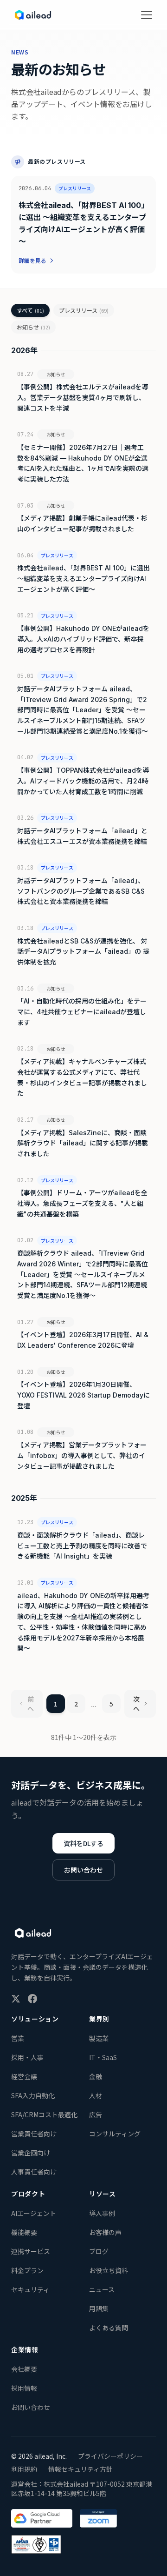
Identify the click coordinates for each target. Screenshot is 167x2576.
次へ (136, 1704)
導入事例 (102, 2213)
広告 (96, 2114)
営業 (18, 2038)
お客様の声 (105, 2232)
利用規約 (24, 2469)
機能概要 (24, 2232)
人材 (96, 2095)
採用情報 (24, 2388)
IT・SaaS (103, 2057)
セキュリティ (30, 2289)
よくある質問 (109, 2328)
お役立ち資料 (109, 2270)
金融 (96, 2076)
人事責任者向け (34, 2172)
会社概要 (24, 2369)
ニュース (102, 2289)
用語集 (99, 2308)
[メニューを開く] (147, 15)
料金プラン (27, 2270)
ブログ (99, 2251)
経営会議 (24, 2076)
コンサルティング (115, 2134)
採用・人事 (27, 2057)
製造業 (99, 2038)
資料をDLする (83, 1843)
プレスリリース (84, 310)
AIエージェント (34, 2213)
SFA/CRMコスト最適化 (44, 2114)
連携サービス (31, 2251)
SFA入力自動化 (33, 2095)
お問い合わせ (83, 1870)
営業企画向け (31, 2153)
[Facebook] (32, 1999)
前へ (31, 1704)
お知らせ (33, 327)
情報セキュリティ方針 (80, 2469)
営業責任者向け (34, 2134)
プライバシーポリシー (110, 2456)
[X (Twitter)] (16, 1999)
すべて (30, 310)
